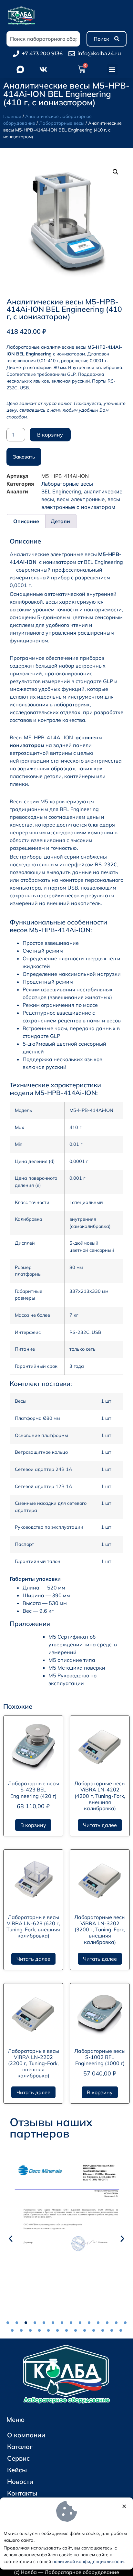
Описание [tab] (26, 521)
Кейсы (17, 2470)
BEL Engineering (61, 491)
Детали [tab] (60, 521)
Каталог (20, 2447)
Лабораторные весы (62, 123)
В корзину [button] (33, 1825)
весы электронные (81, 499)
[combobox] (43, 39)
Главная (12, 116)
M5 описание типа (72, 1660)
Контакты (22, 2493)
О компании (26, 2435)
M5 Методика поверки (77, 1668)
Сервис (18, 2458)
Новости (20, 2481)
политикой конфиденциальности (88, 2561)
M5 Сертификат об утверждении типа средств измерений (83, 1644)
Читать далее (100, 1825)
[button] (112, 70)
